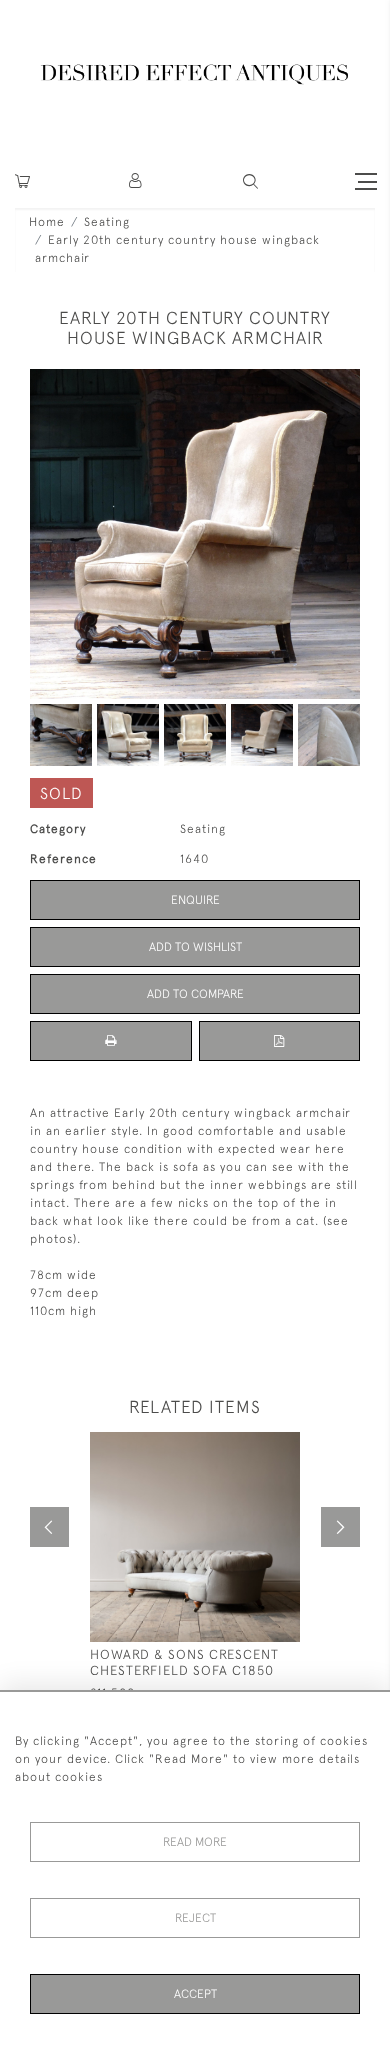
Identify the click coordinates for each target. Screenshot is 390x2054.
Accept (195, 1994)
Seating (107, 222)
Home (47, 222)
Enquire (195, 900)
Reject (195, 1918)
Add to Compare (195, 994)
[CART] (22, 181)
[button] (136, 181)
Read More (195, 1842)
